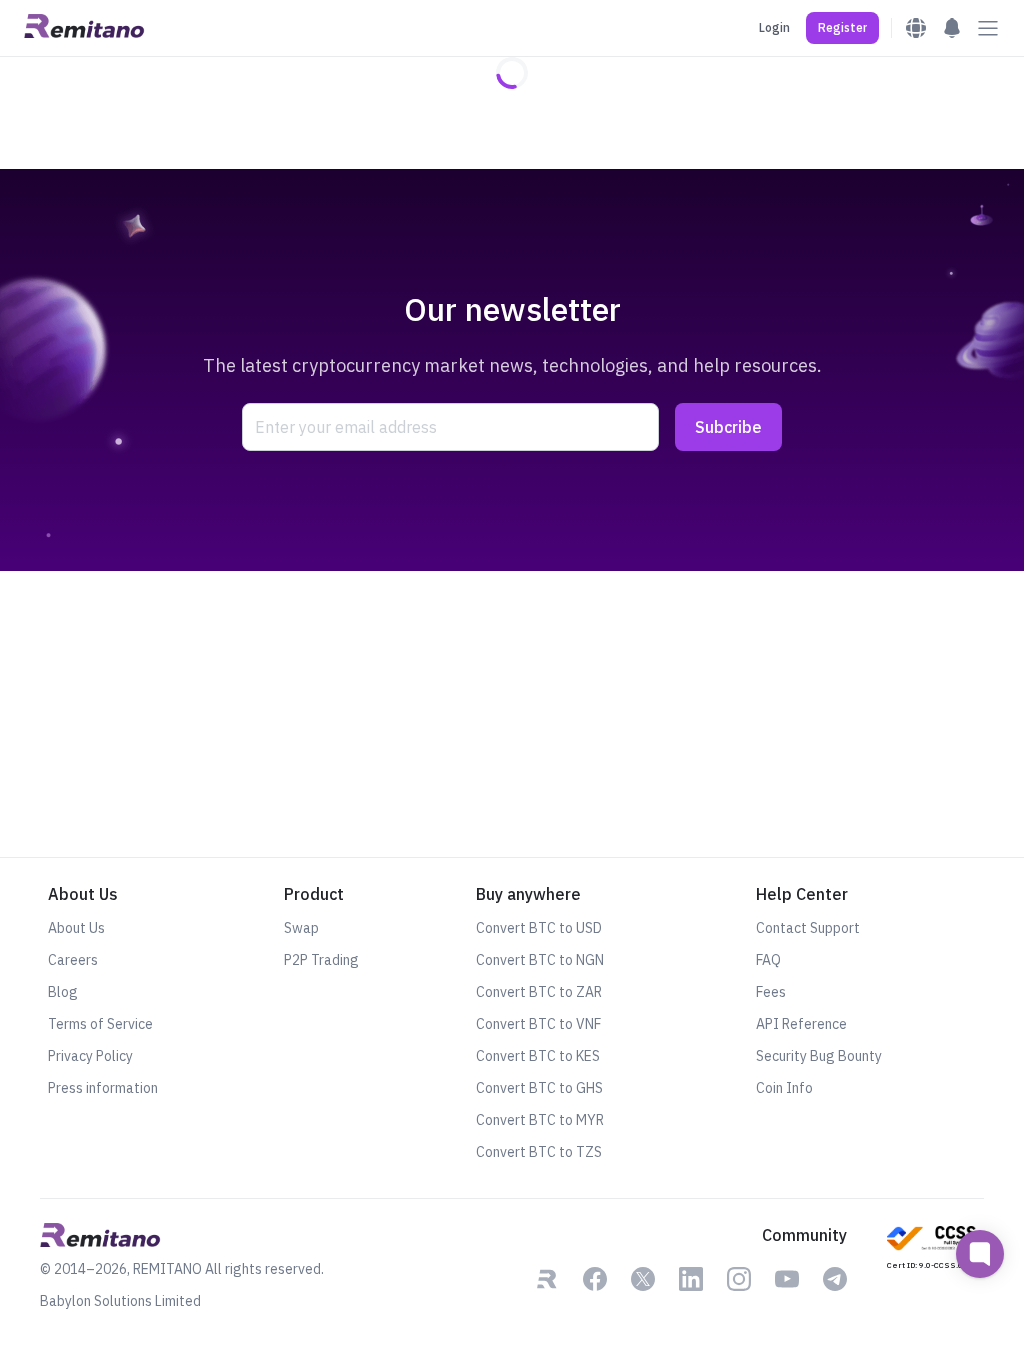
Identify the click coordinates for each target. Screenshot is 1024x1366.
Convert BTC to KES (538, 1056)
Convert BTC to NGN (540, 960)
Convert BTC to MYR (540, 1120)
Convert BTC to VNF (538, 1024)
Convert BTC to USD (539, 928)
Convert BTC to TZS (539, 1152)
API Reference (801, 1024)
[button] (842, 28)
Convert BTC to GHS (539, 1088)
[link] (547, 1281)
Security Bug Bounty (819, 1056)
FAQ (768, 960)
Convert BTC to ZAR (539, 992)
